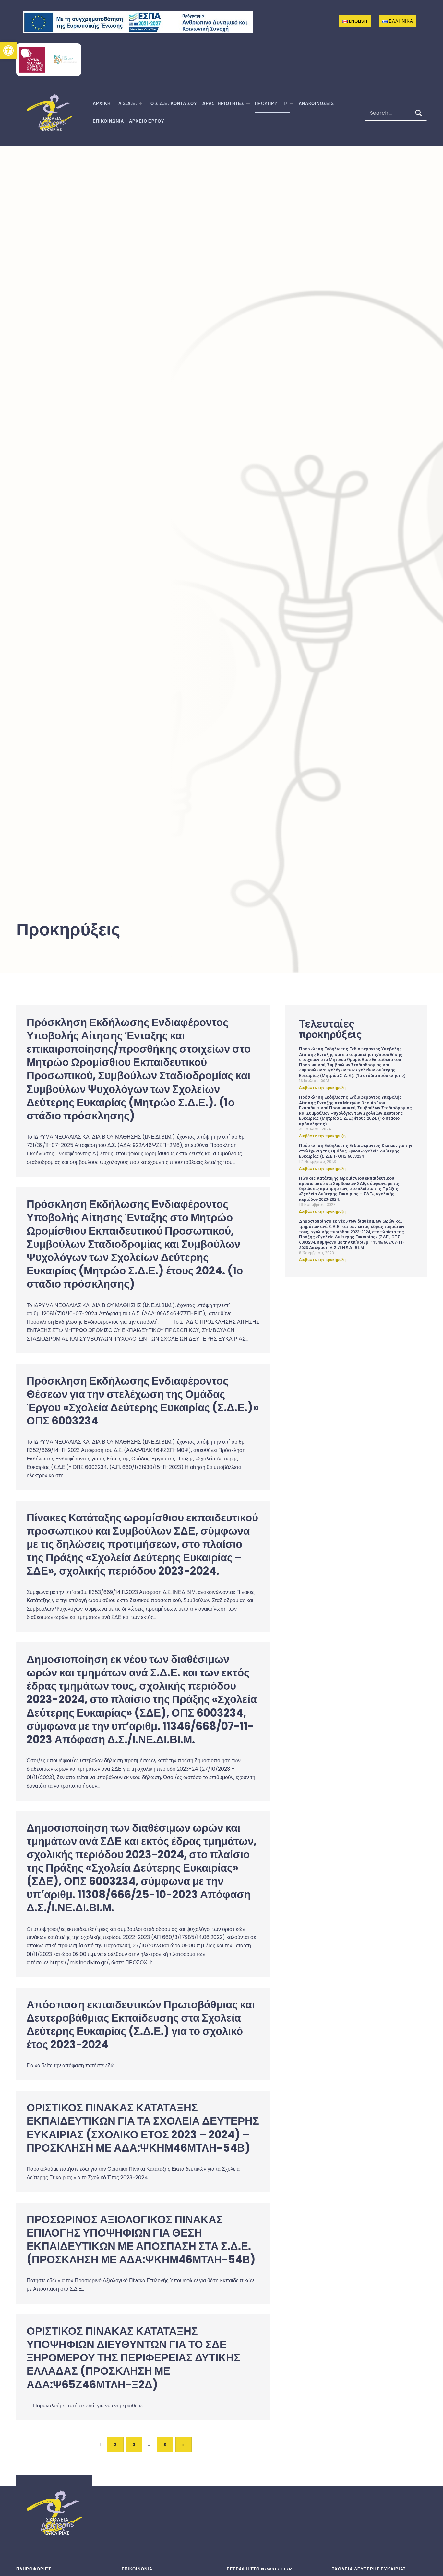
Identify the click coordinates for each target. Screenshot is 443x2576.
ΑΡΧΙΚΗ (102, 104)
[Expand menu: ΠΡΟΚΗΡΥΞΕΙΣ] (292, 103)
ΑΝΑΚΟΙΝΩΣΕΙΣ (316, 104)
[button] (8, 51)
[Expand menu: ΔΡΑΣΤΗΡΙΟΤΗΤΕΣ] (248, 103)
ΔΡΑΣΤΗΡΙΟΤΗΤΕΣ (223, 104)
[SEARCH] (419, 113)
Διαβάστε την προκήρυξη (322, 1088)
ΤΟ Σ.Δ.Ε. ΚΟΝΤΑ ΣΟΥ (172, 104)
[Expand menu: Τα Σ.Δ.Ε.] (141, 103)
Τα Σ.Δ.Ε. (126, 104)
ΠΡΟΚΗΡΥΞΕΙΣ (272, 104)
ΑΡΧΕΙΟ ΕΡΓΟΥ (147, 121)
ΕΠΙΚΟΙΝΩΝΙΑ (108, 121)
